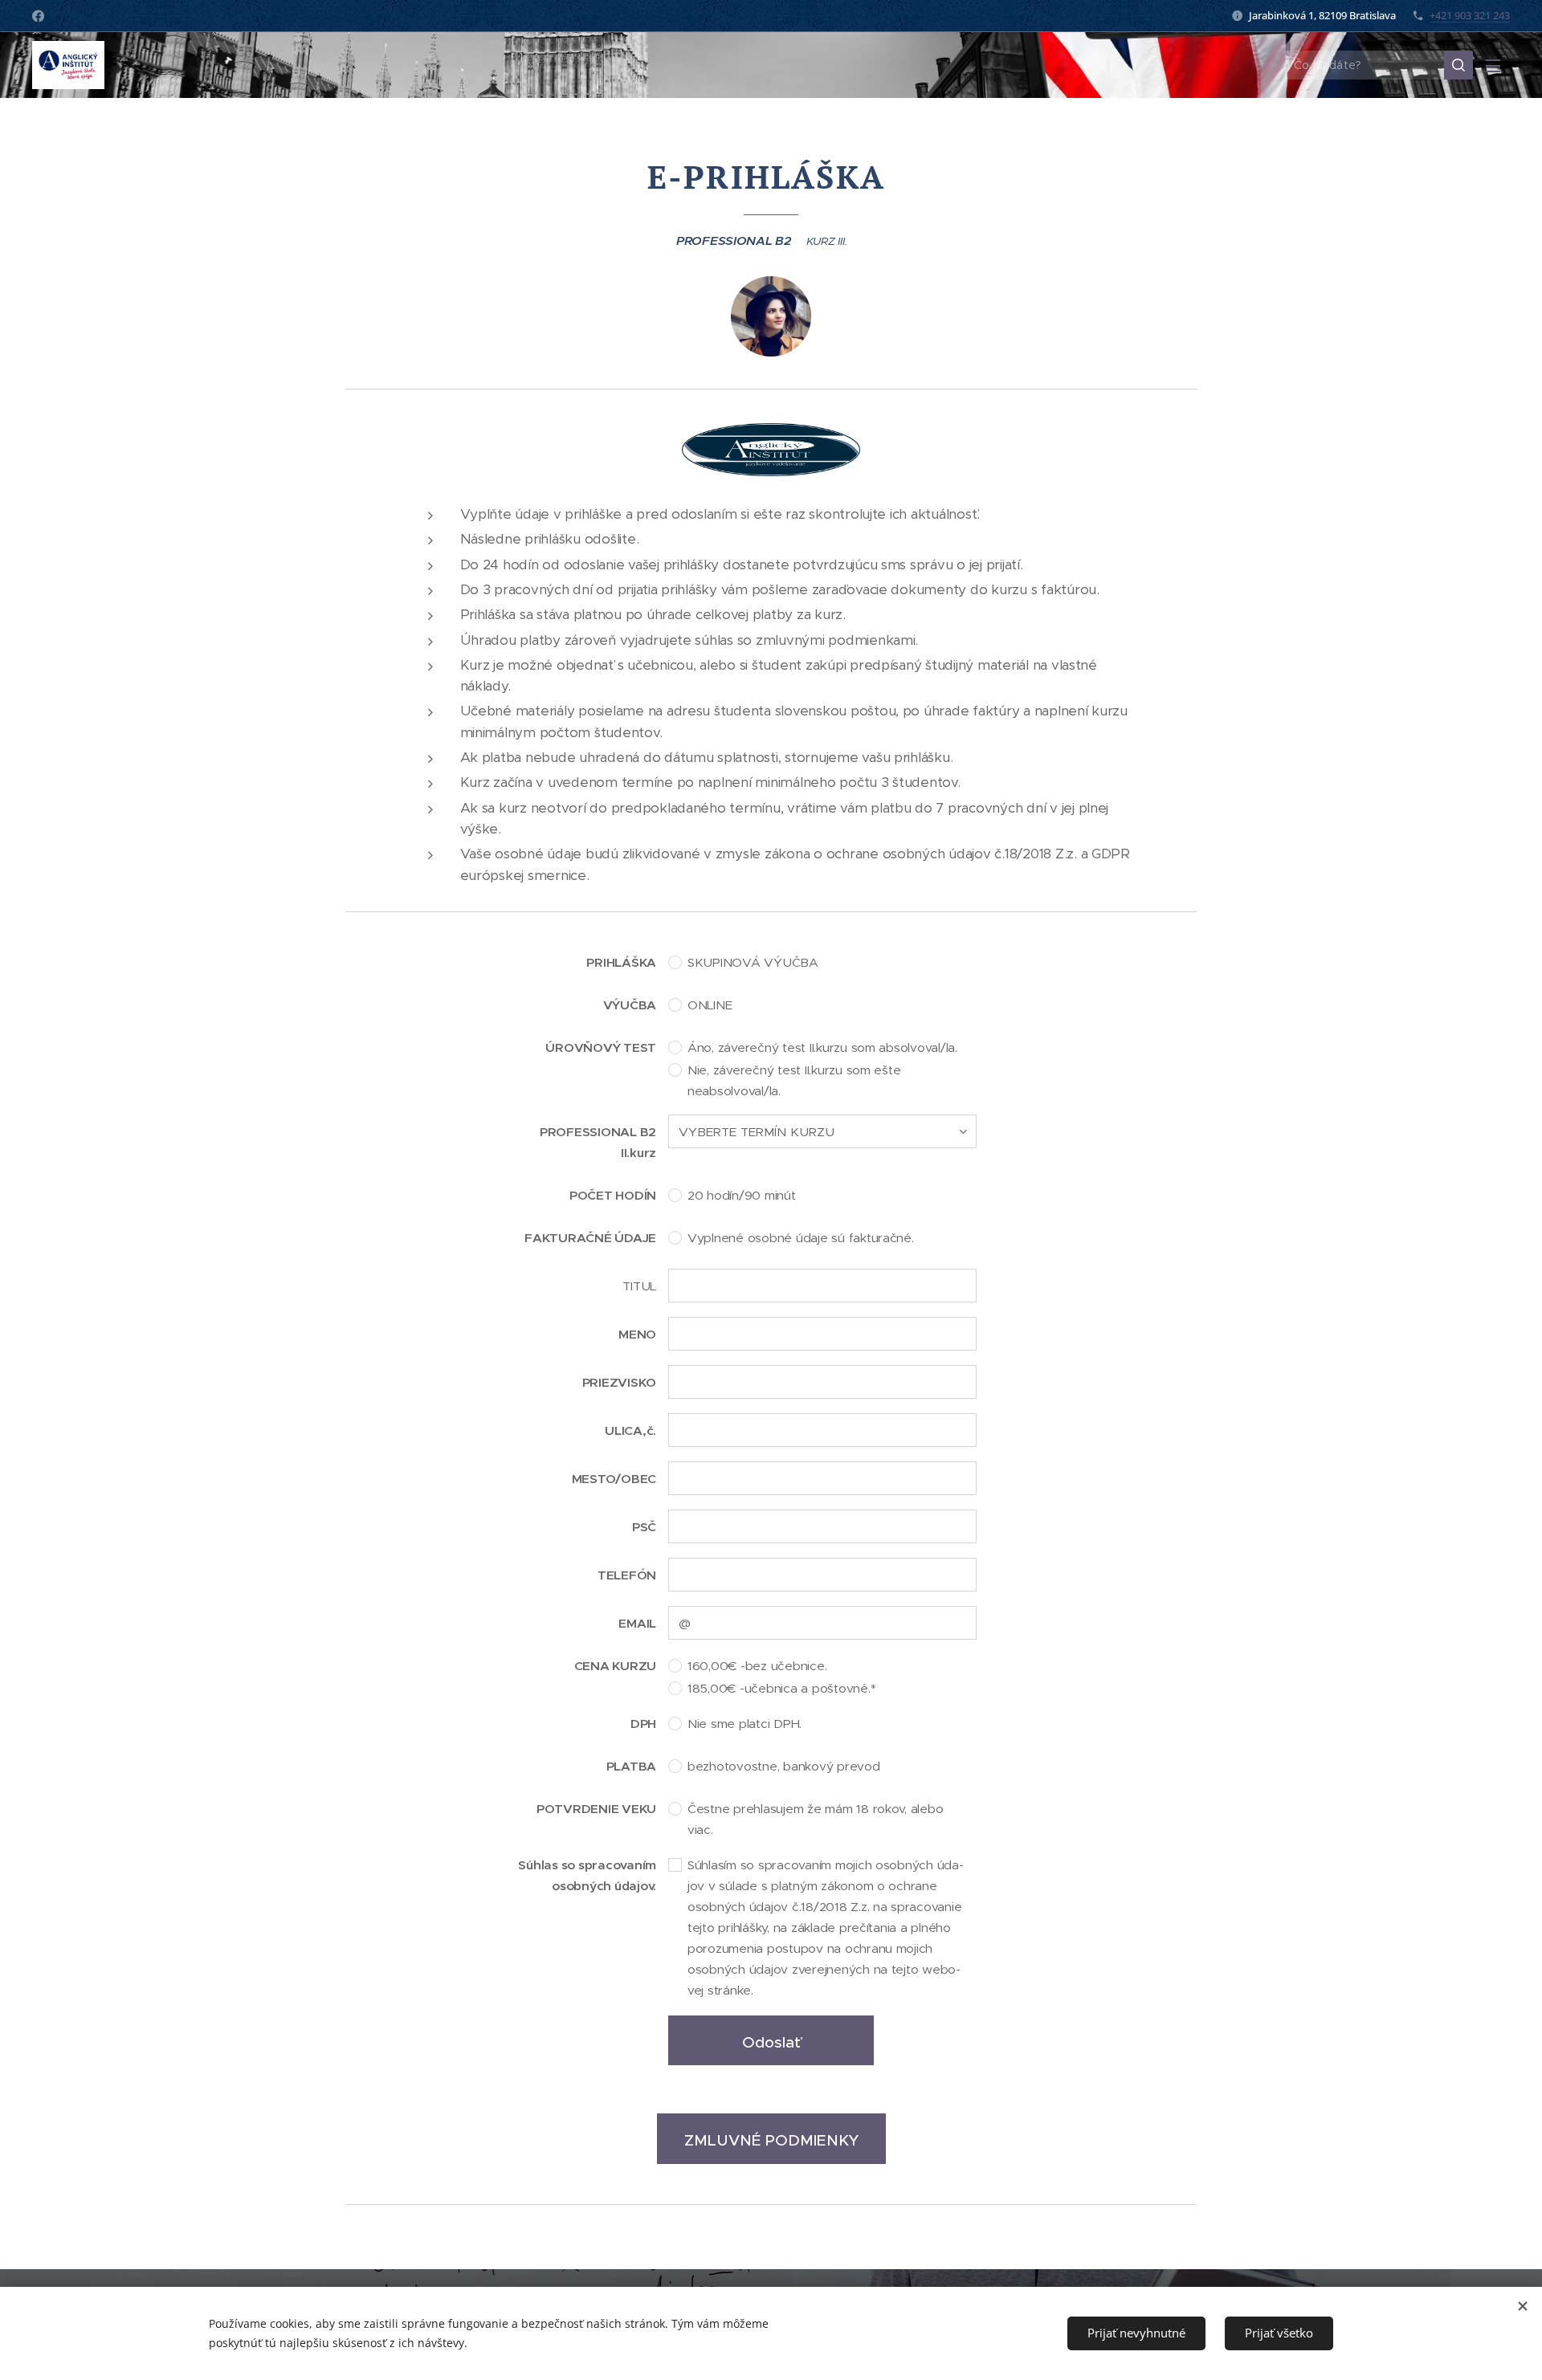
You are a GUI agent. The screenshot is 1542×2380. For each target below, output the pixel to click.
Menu (1498, 65)
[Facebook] (38, 16)
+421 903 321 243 (1470, 15)
